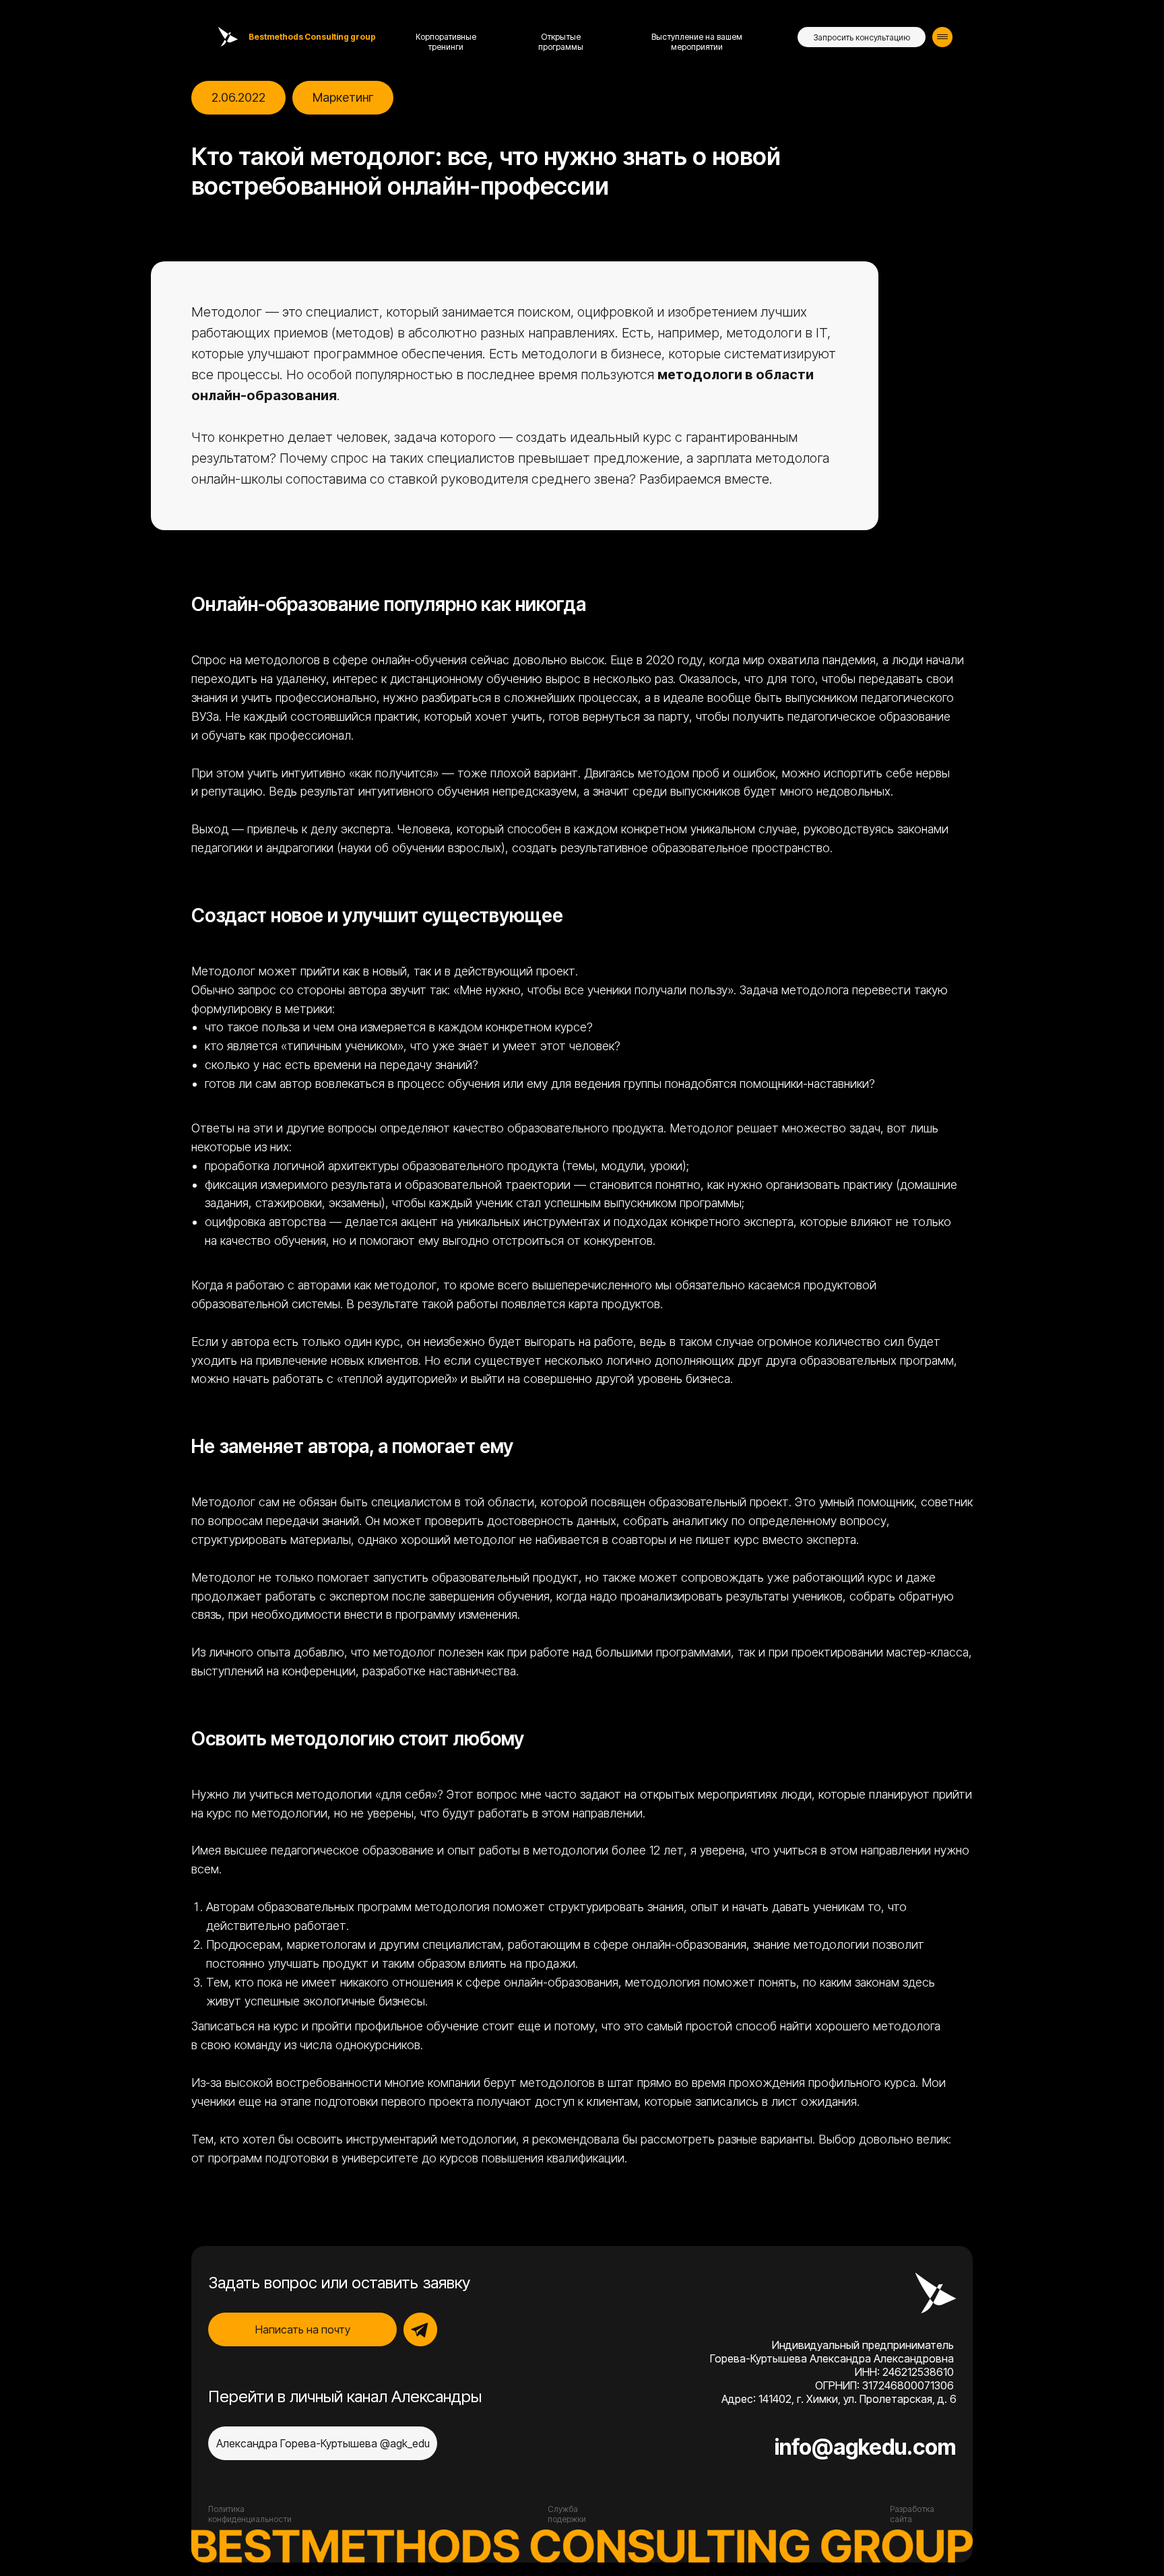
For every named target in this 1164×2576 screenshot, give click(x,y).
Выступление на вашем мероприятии (697, 42)
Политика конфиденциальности (250, 2514)
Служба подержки (567, 2514)
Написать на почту (303, 2329)
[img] (942, 37)
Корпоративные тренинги (446, 42)
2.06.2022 (238, 97)
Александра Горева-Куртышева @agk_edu (323, 2443)
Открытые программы (561, 42)
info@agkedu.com (865, 2447)
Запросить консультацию (862, 37)
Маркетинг (343, 97)
